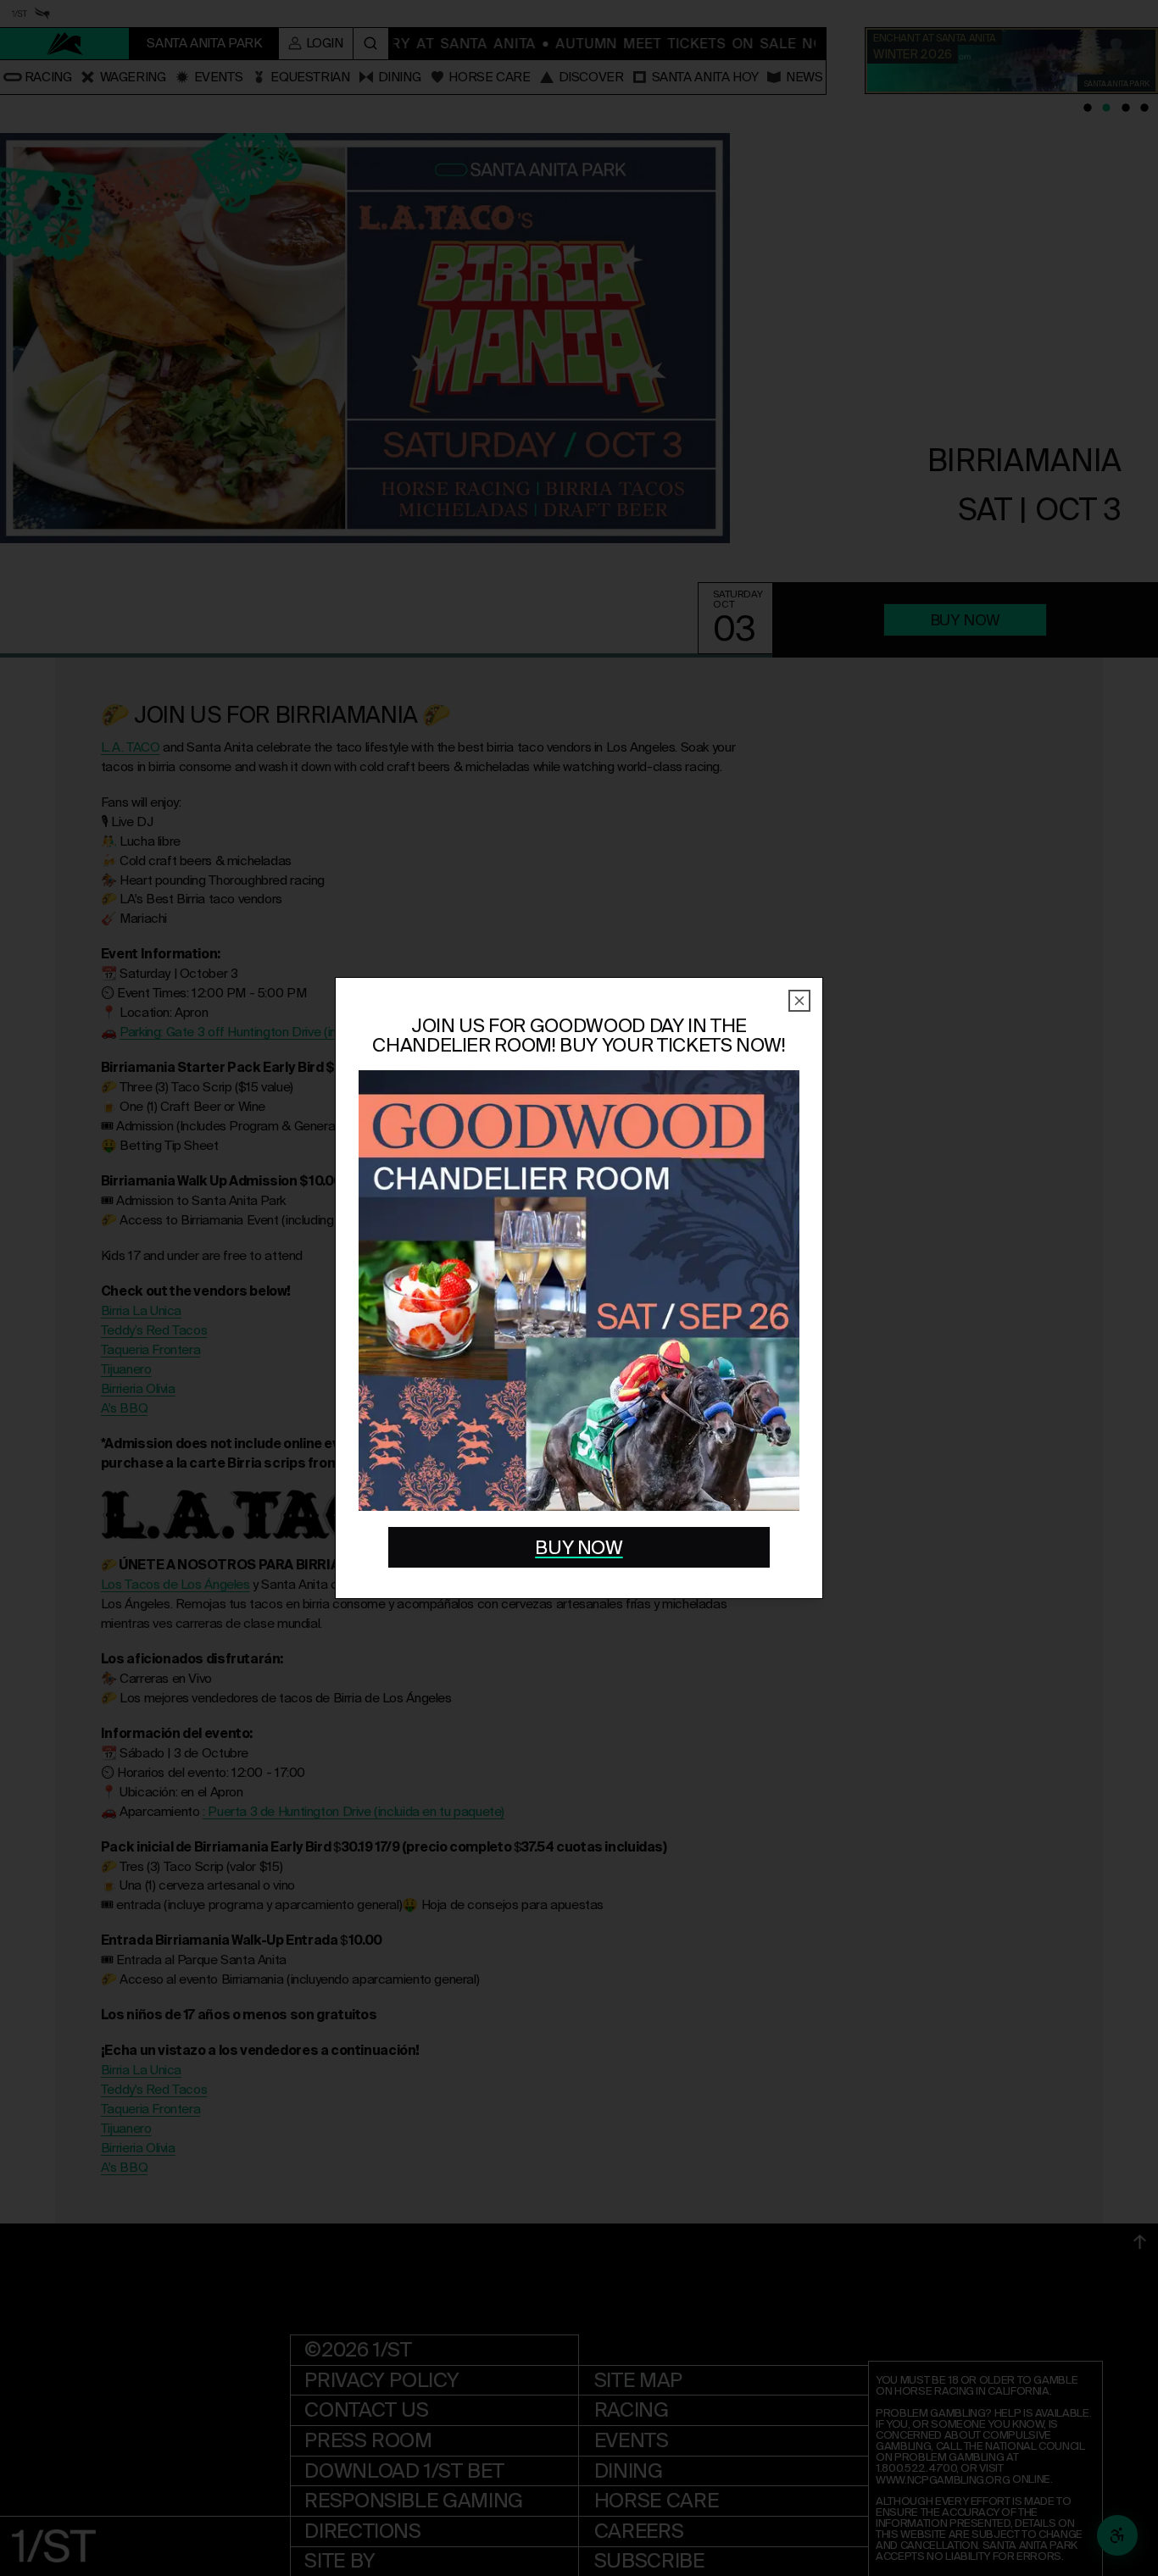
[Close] (799, 1001)
